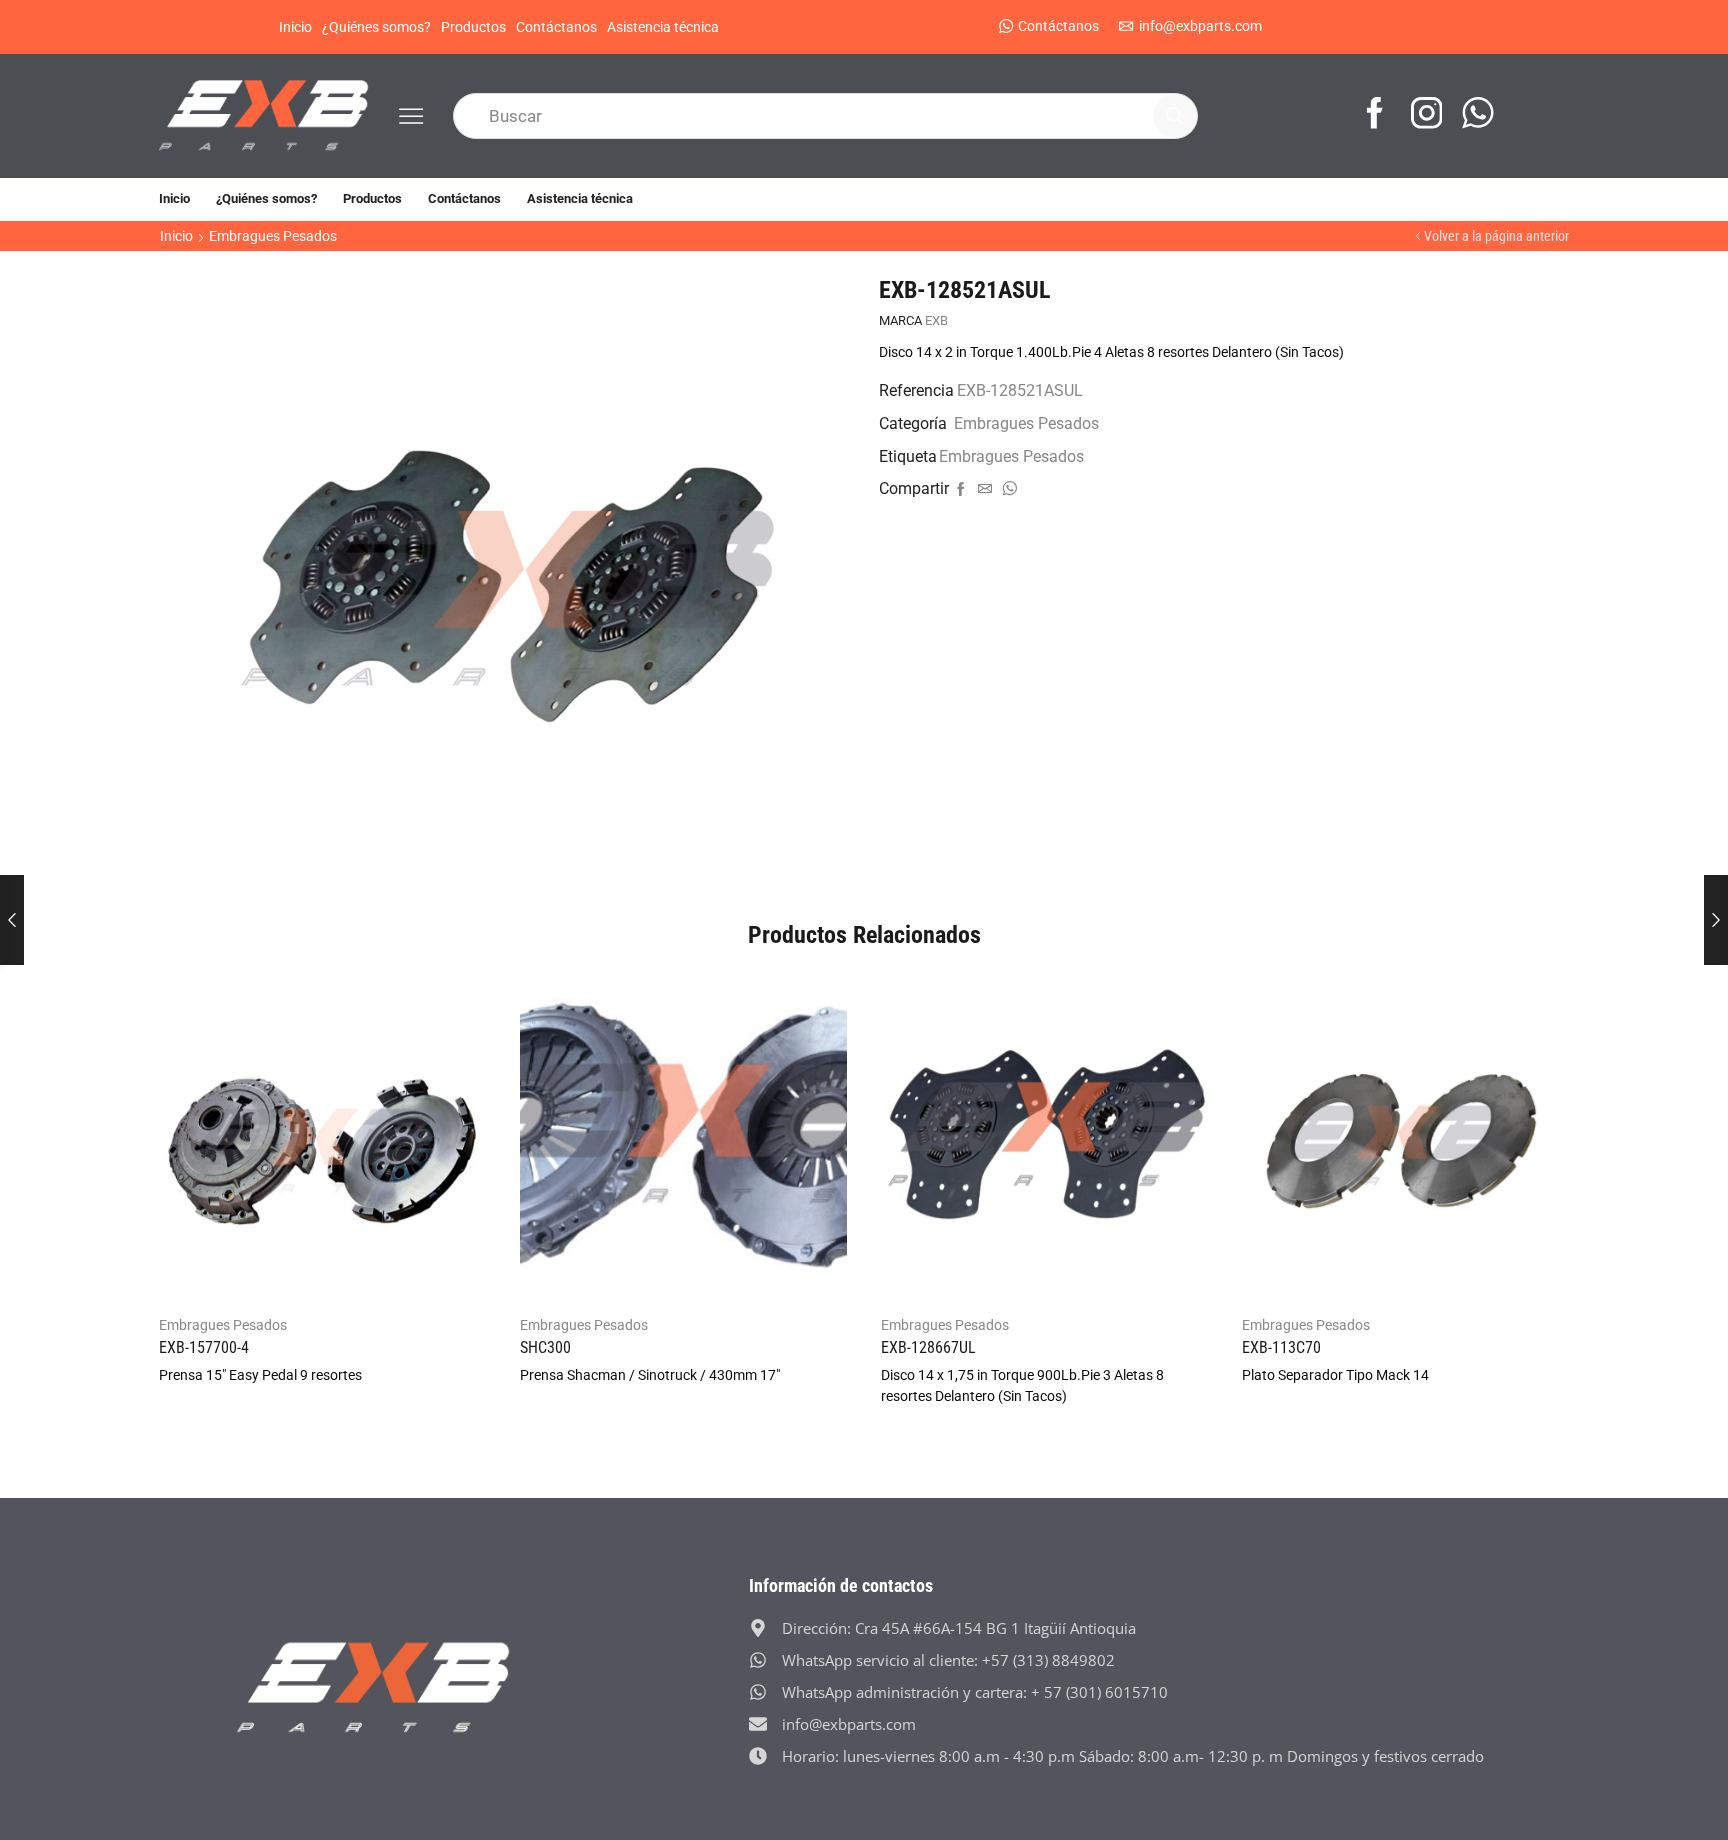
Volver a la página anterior (1496, 236)
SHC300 (545, 1347)
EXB (936, 320)
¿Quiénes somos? (376, 27)
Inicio (295, 27)
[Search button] (1175, 116)
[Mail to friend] (985, 490)
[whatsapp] (1007, 490)
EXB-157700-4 (204, 1347)
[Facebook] (1375, 115)
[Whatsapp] (1478, 115)
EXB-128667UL (928, 1347)
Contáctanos (556, 27)
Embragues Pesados (273, 236)
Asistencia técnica (663, 27)
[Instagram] (1427, 115)
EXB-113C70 (1281, 1347)
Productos (473, 27)
